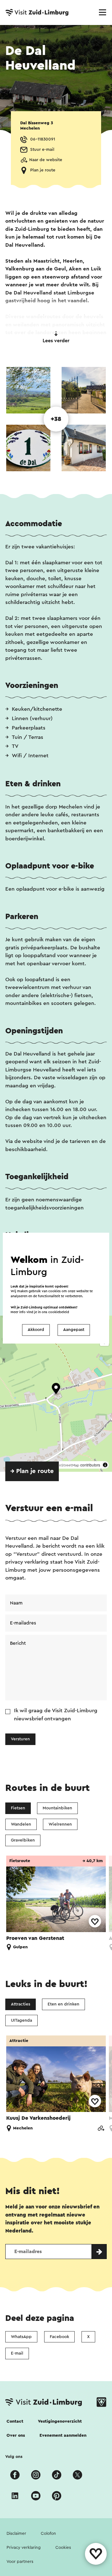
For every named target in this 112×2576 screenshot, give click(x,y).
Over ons (16, 2435)
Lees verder (56, 341)
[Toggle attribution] (105, 1465)
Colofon (48, 2534)
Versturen (20, 1739)
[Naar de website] (101, 2128)
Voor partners (20, 2562)
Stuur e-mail (42, 150)
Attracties (21, 2004)
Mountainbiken (57, 1808)
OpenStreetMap (65, 1465)
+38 (56, 419)
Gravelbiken (23, 1840)
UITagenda (21, 2020)
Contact (15, 2421)
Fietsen (18, 1808)
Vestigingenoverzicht (60, 2421)
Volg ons (14, 2457)
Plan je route (43, 170)
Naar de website (46, 160)
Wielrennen (60, 1824)
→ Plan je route (32, 1471)
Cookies (63, 2548)
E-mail (17, 2353)
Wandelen (21, 1824)
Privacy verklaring (24, 2548)
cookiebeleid (59, 1312)
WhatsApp (21, 2337)
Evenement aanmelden (63, 2435)
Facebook (59, 2337)
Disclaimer (16, 2534)
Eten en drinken (63, 2004)
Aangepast (74, 1330)
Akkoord (36, 1330)
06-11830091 (43, 139)
